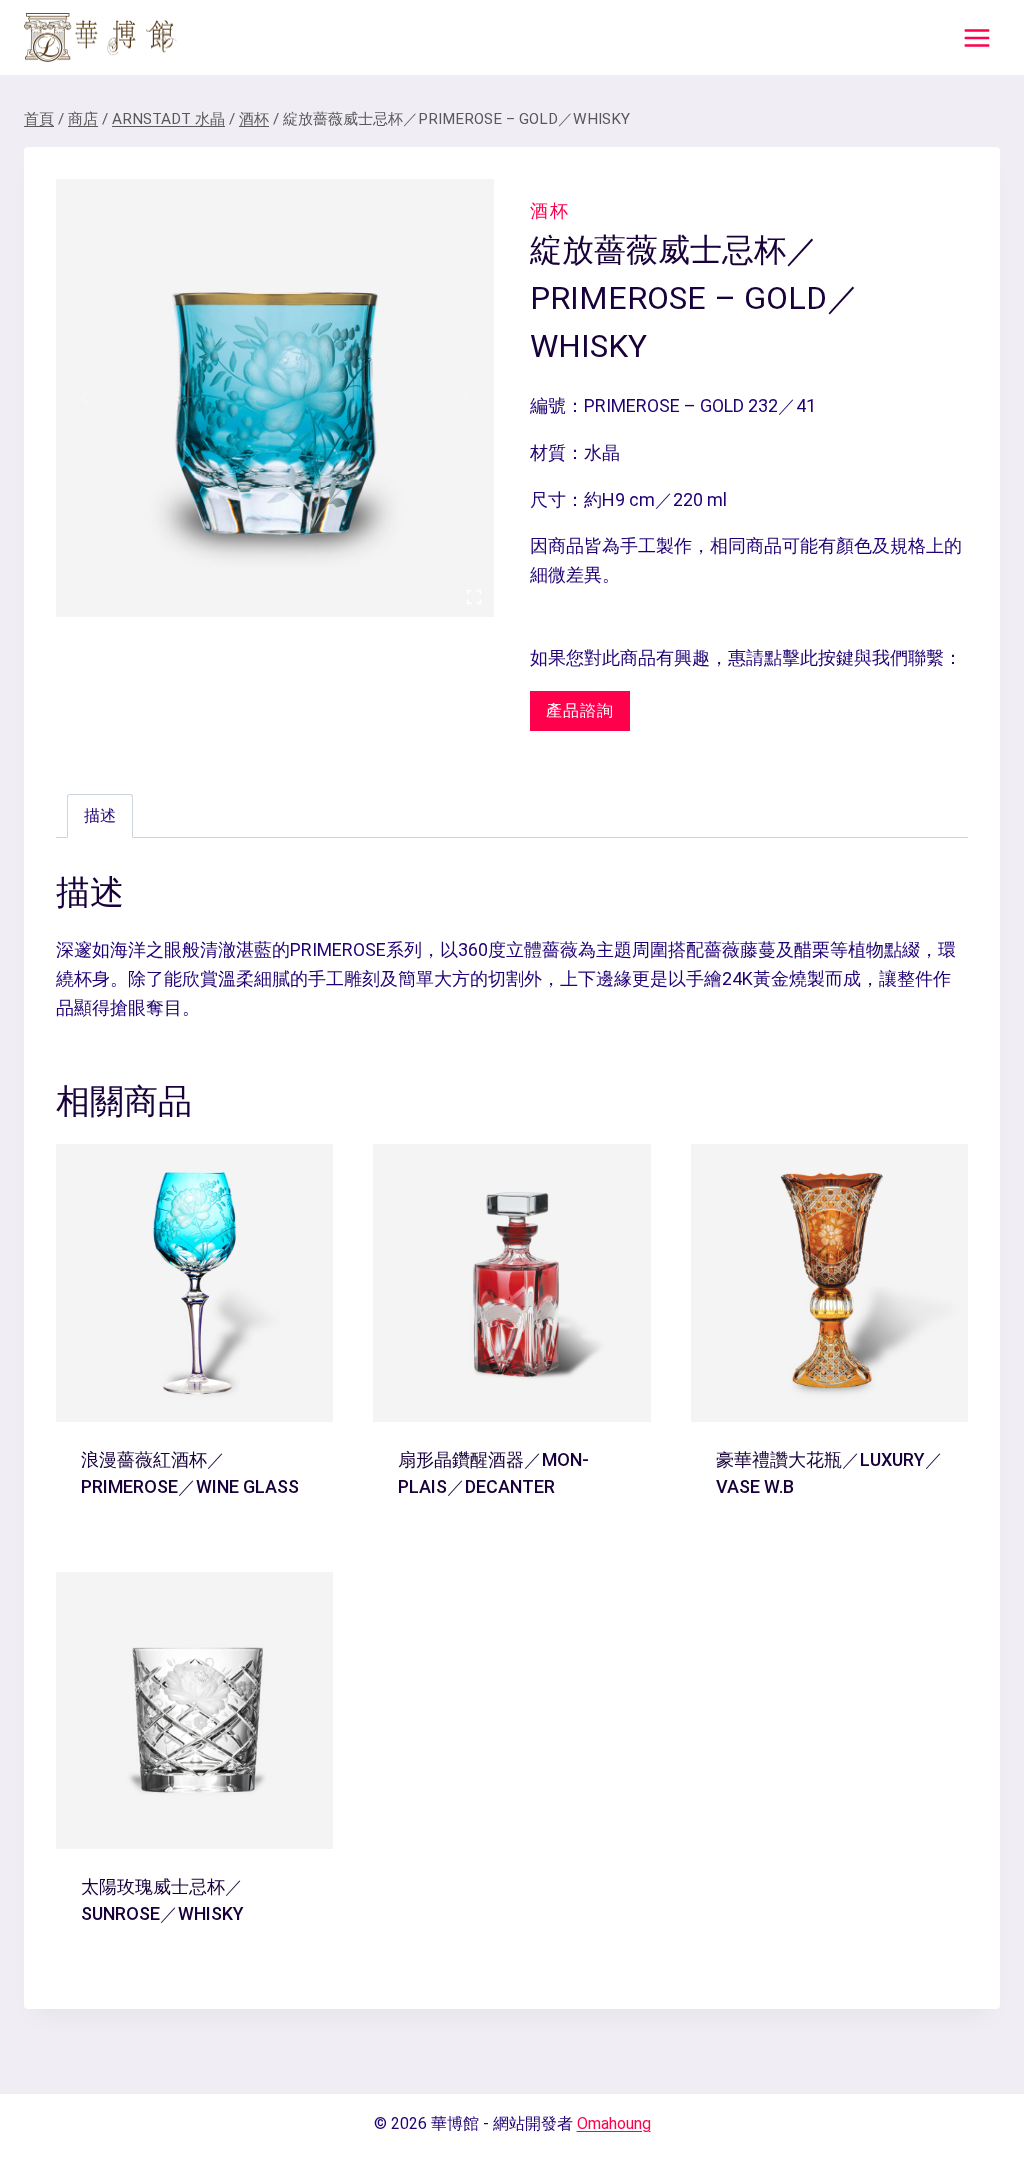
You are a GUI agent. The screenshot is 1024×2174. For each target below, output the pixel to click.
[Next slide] (464, 398)
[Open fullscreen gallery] (474, 597)
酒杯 (550, 210)
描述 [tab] (100, 815)
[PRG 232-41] (275, 398)
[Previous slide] (86, 398)
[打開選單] (976, 37)
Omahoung (614, 2123)
